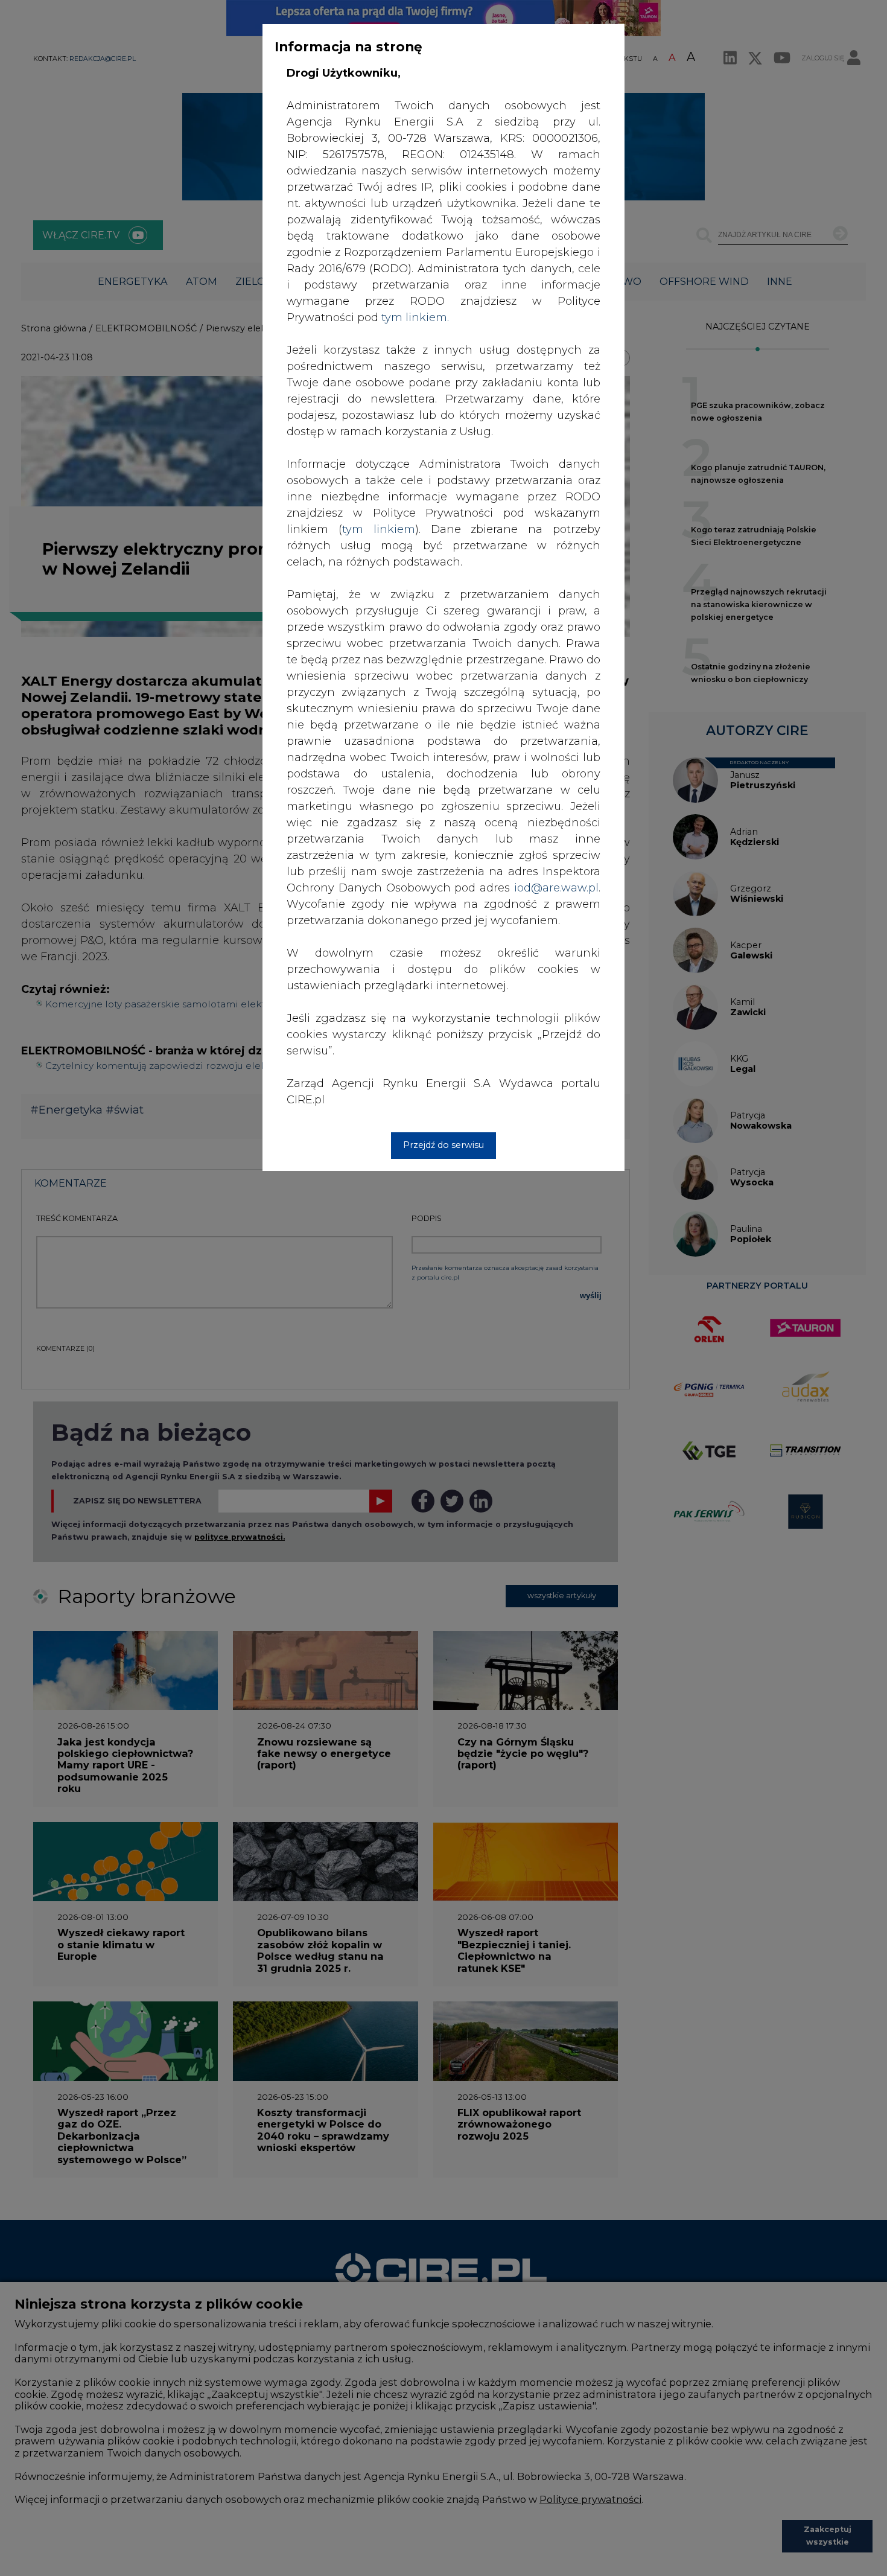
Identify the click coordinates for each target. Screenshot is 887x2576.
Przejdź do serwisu (443, 1145)
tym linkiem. (415, 317)
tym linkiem (379, 529)
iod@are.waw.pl (556, 888)
